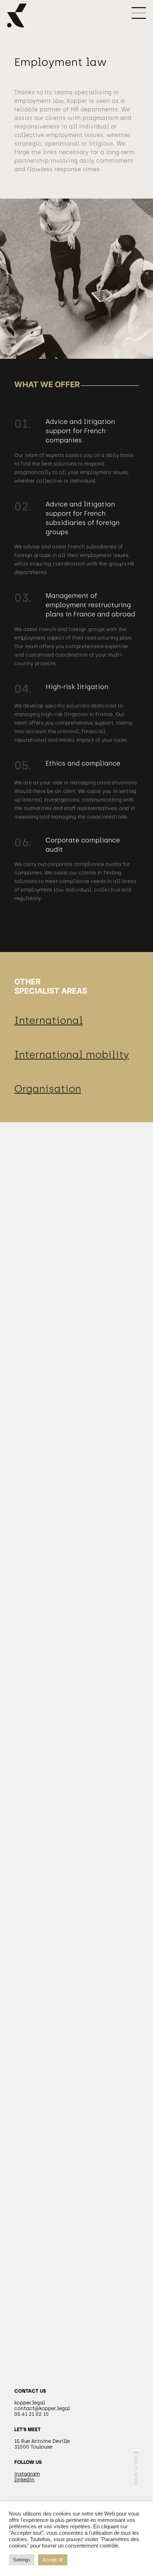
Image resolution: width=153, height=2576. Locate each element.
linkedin (24, 2480)
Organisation (48, 1089)
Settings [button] (22, 2560)
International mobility (72, 1055)
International (49, 1020)
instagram (27, 2474)
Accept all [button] (53, 2560)
